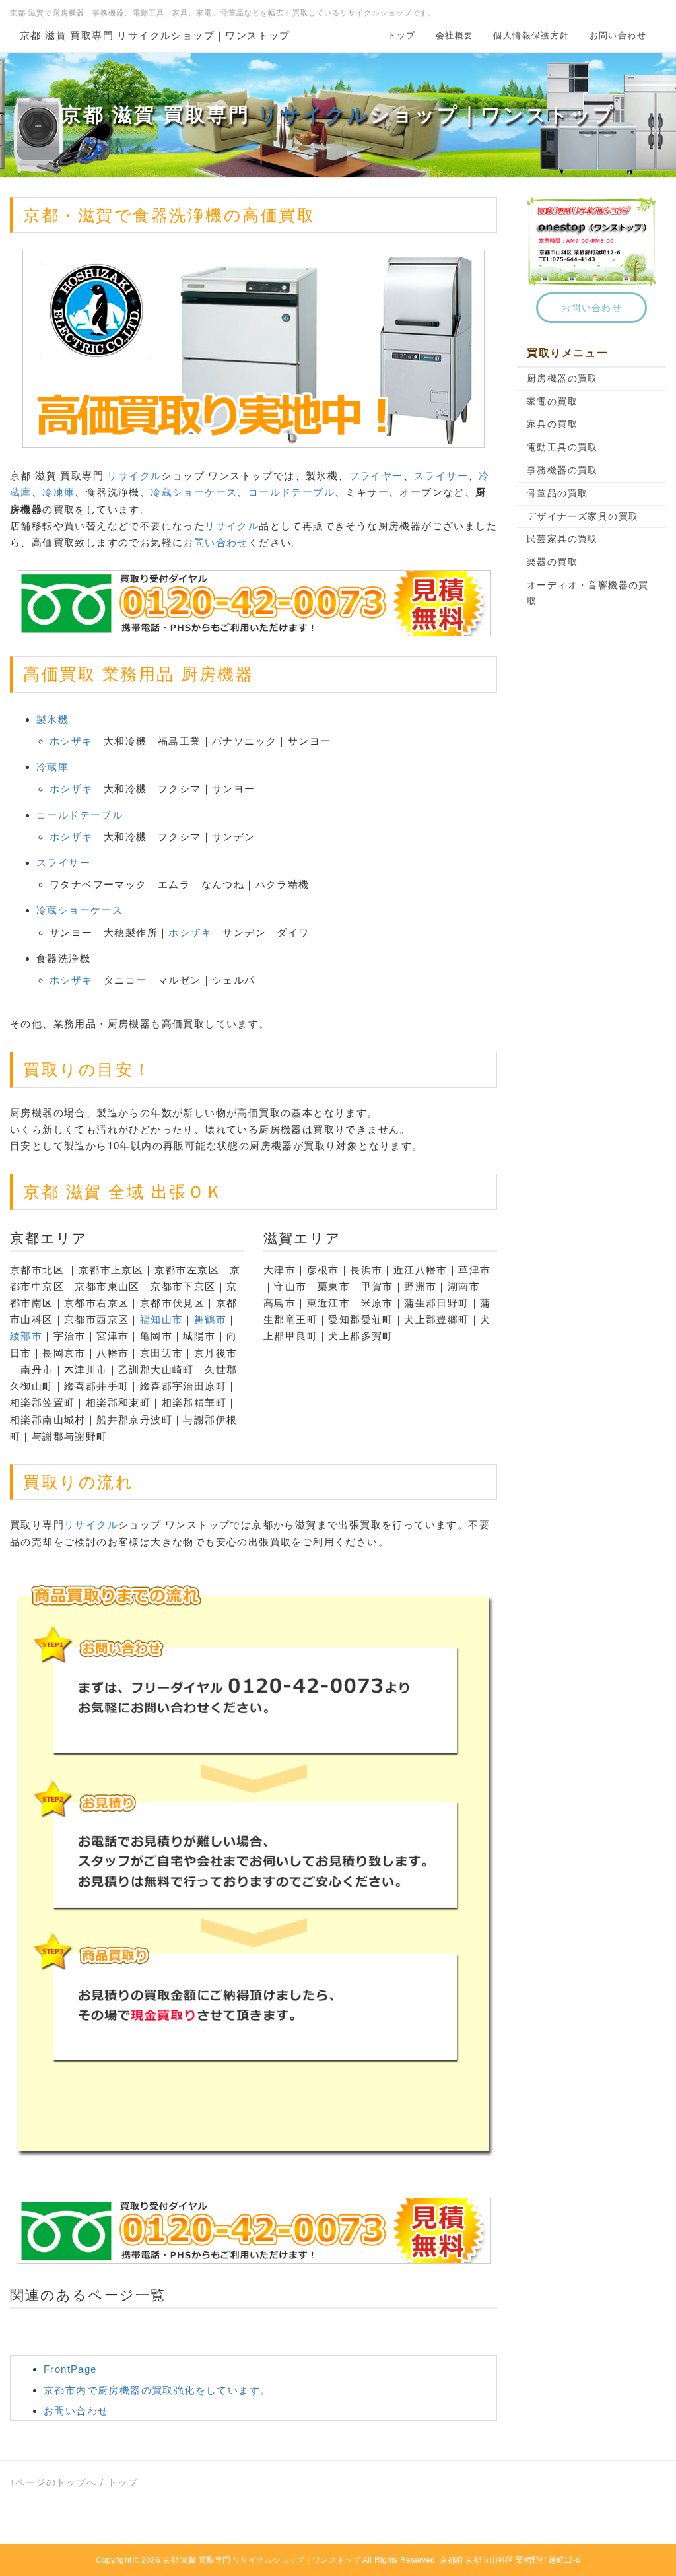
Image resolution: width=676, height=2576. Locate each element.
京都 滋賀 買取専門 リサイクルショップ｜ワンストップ (155, 35)
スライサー (441, 476)
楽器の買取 (552, 562)
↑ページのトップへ (53, 2482)
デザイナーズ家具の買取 (583, 516)
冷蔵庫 (52, 767)
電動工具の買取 (562, 447)
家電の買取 (552, 401)
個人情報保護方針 (531, 35)
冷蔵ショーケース (194, 492)
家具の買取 (552, 424)
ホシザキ (71, 741)
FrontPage (70, 2369)
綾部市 (26, 1336)
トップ (402, 35)
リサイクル (314, 115)
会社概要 (455, 35)
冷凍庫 (58, 492)
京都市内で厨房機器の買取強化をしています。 (157, 2390)
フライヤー (376, 476)
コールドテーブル (291, 492)
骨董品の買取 (557, 493)
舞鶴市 (210, 1319)
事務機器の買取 (562, 470)
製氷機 (52, 719)
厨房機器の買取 (562, 378)
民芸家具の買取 (562, 539)
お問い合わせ (618, 35)
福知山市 (162, 1319)
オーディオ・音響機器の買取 (588, 593)
